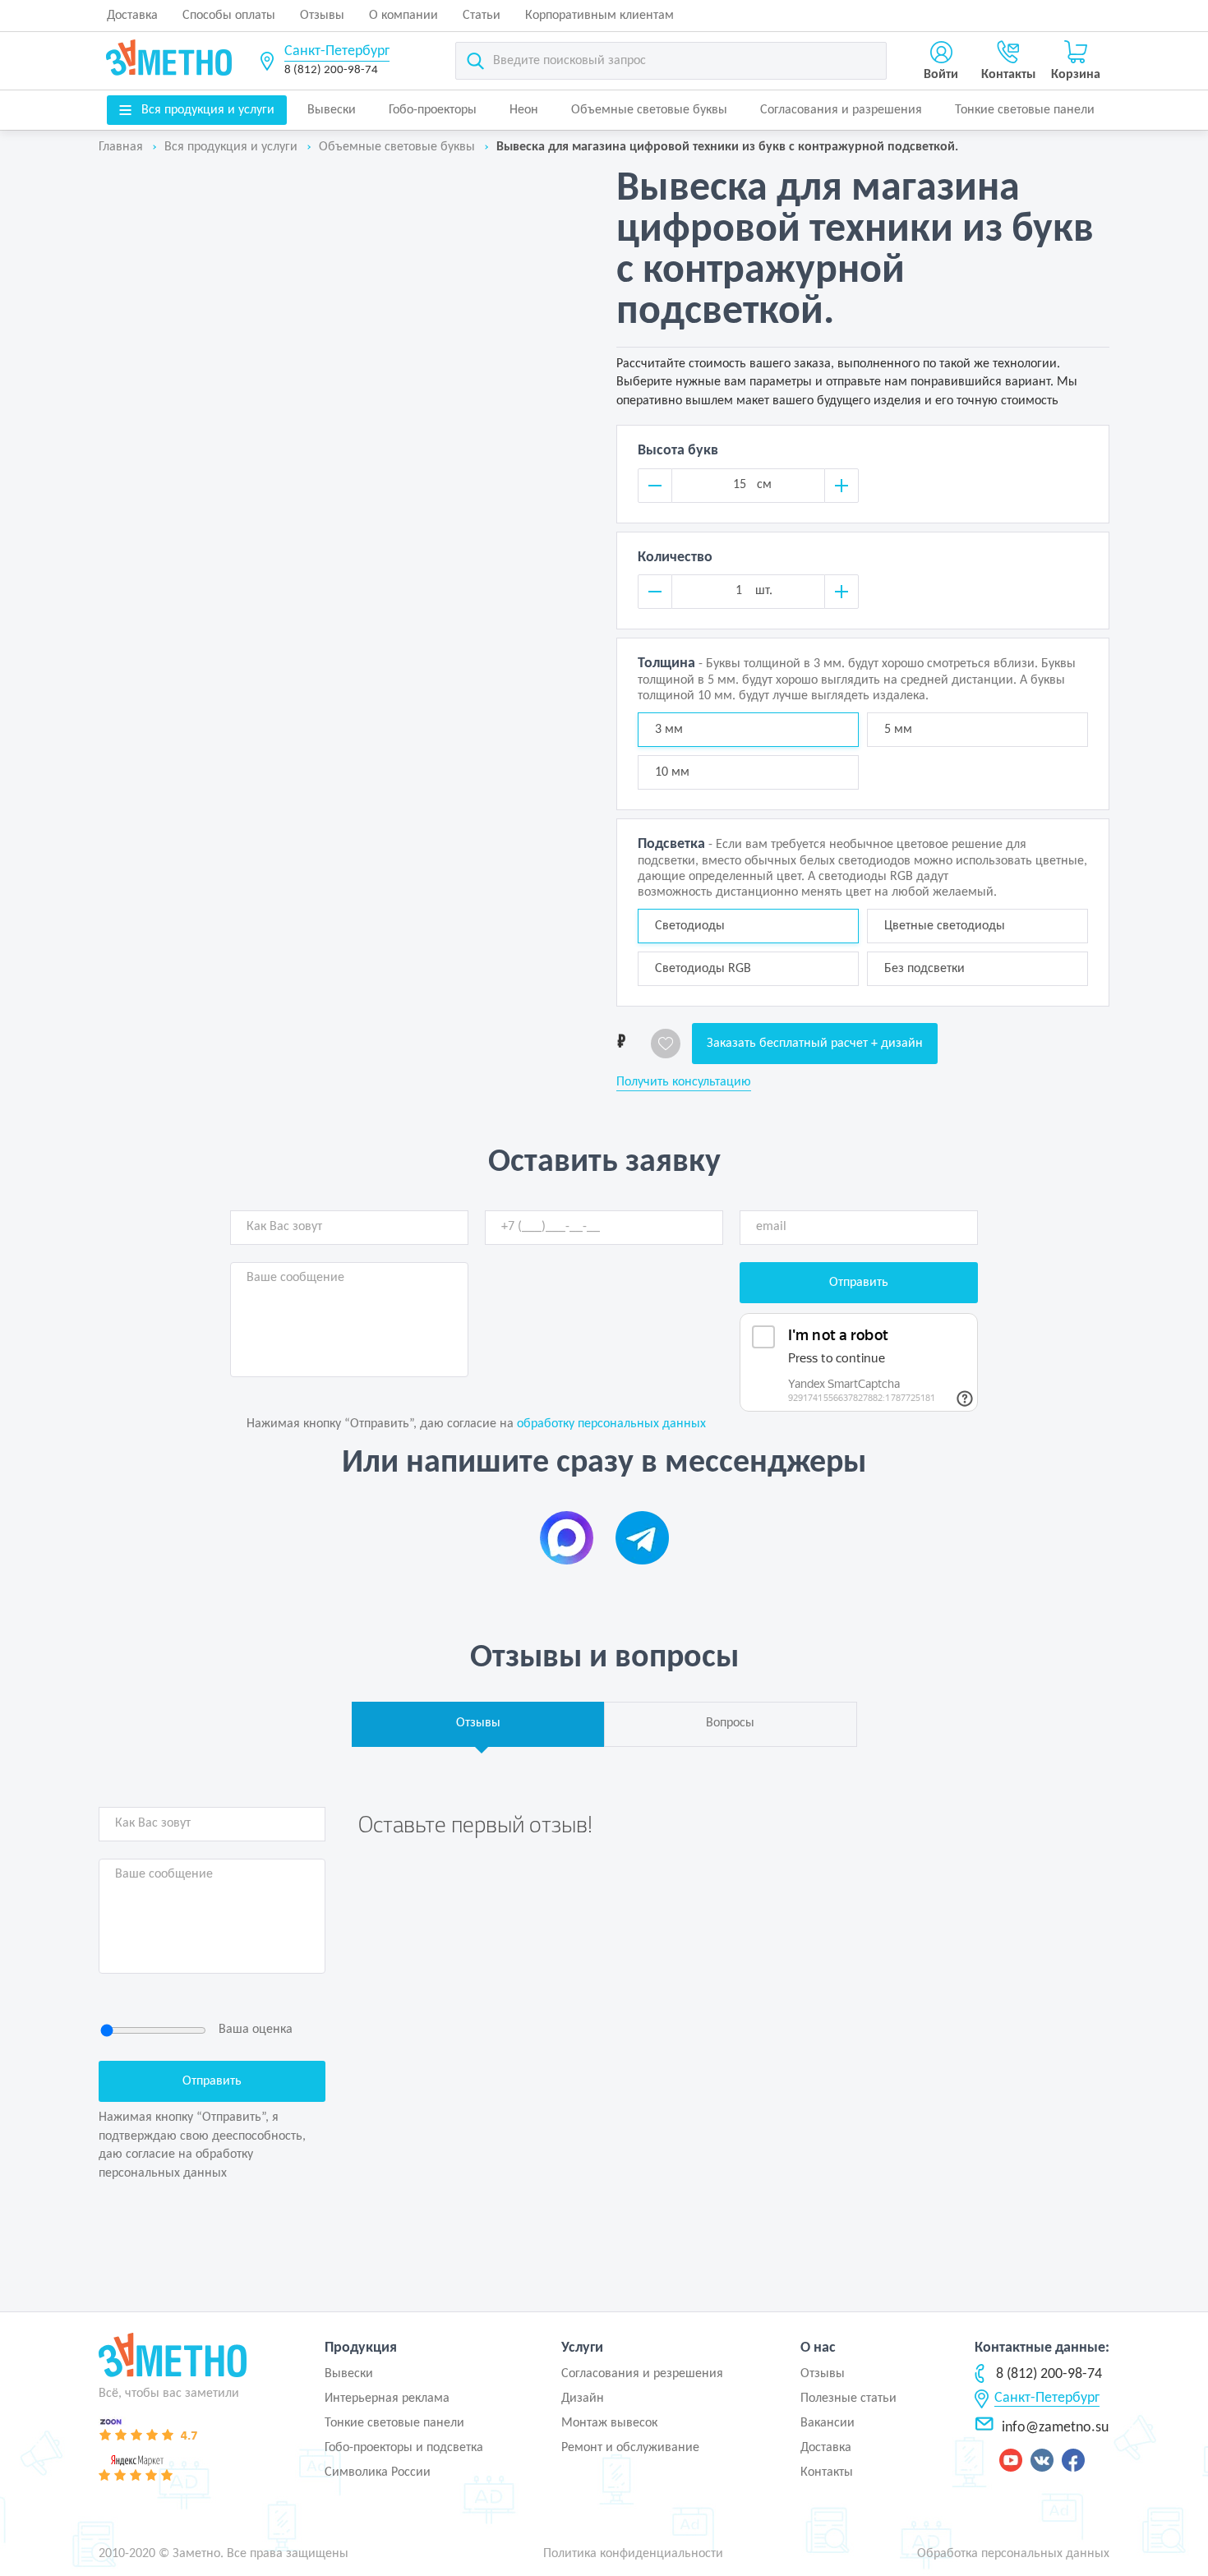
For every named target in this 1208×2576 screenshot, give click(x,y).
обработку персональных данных (611, 1424)
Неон (524, 110)
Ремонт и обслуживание (630, 2448)
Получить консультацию (684, 1082)
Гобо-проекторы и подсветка (404, 2448)
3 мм (669, 730)
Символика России (378, 2472)
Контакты (827, 2472)
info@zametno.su (1055, 2428)
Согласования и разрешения (841, 110)
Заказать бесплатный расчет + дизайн (815, 1044)
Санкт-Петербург (337, 51)
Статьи (482, 16)
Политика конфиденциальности (633, 2554)
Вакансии (828, 2423)
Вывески (332, 110)
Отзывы (322, 16)
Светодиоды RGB (703, 969)
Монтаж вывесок (609, 2423)
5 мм (898, 730)
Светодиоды (690, 926)
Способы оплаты (229, 16)
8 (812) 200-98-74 (331, 70)
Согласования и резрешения (642, 2374)
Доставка (132, 16)
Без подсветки (924, 969)
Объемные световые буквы (649, 110)
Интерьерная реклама (387, 2399)
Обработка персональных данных (1013, 2554)
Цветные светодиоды (945, 926)
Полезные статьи (848, 2399)
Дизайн (583, 2399)
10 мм (672, 772)
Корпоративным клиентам (599, 16)
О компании (403, 16)
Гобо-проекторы (433, 110)
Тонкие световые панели (1025, 110)
